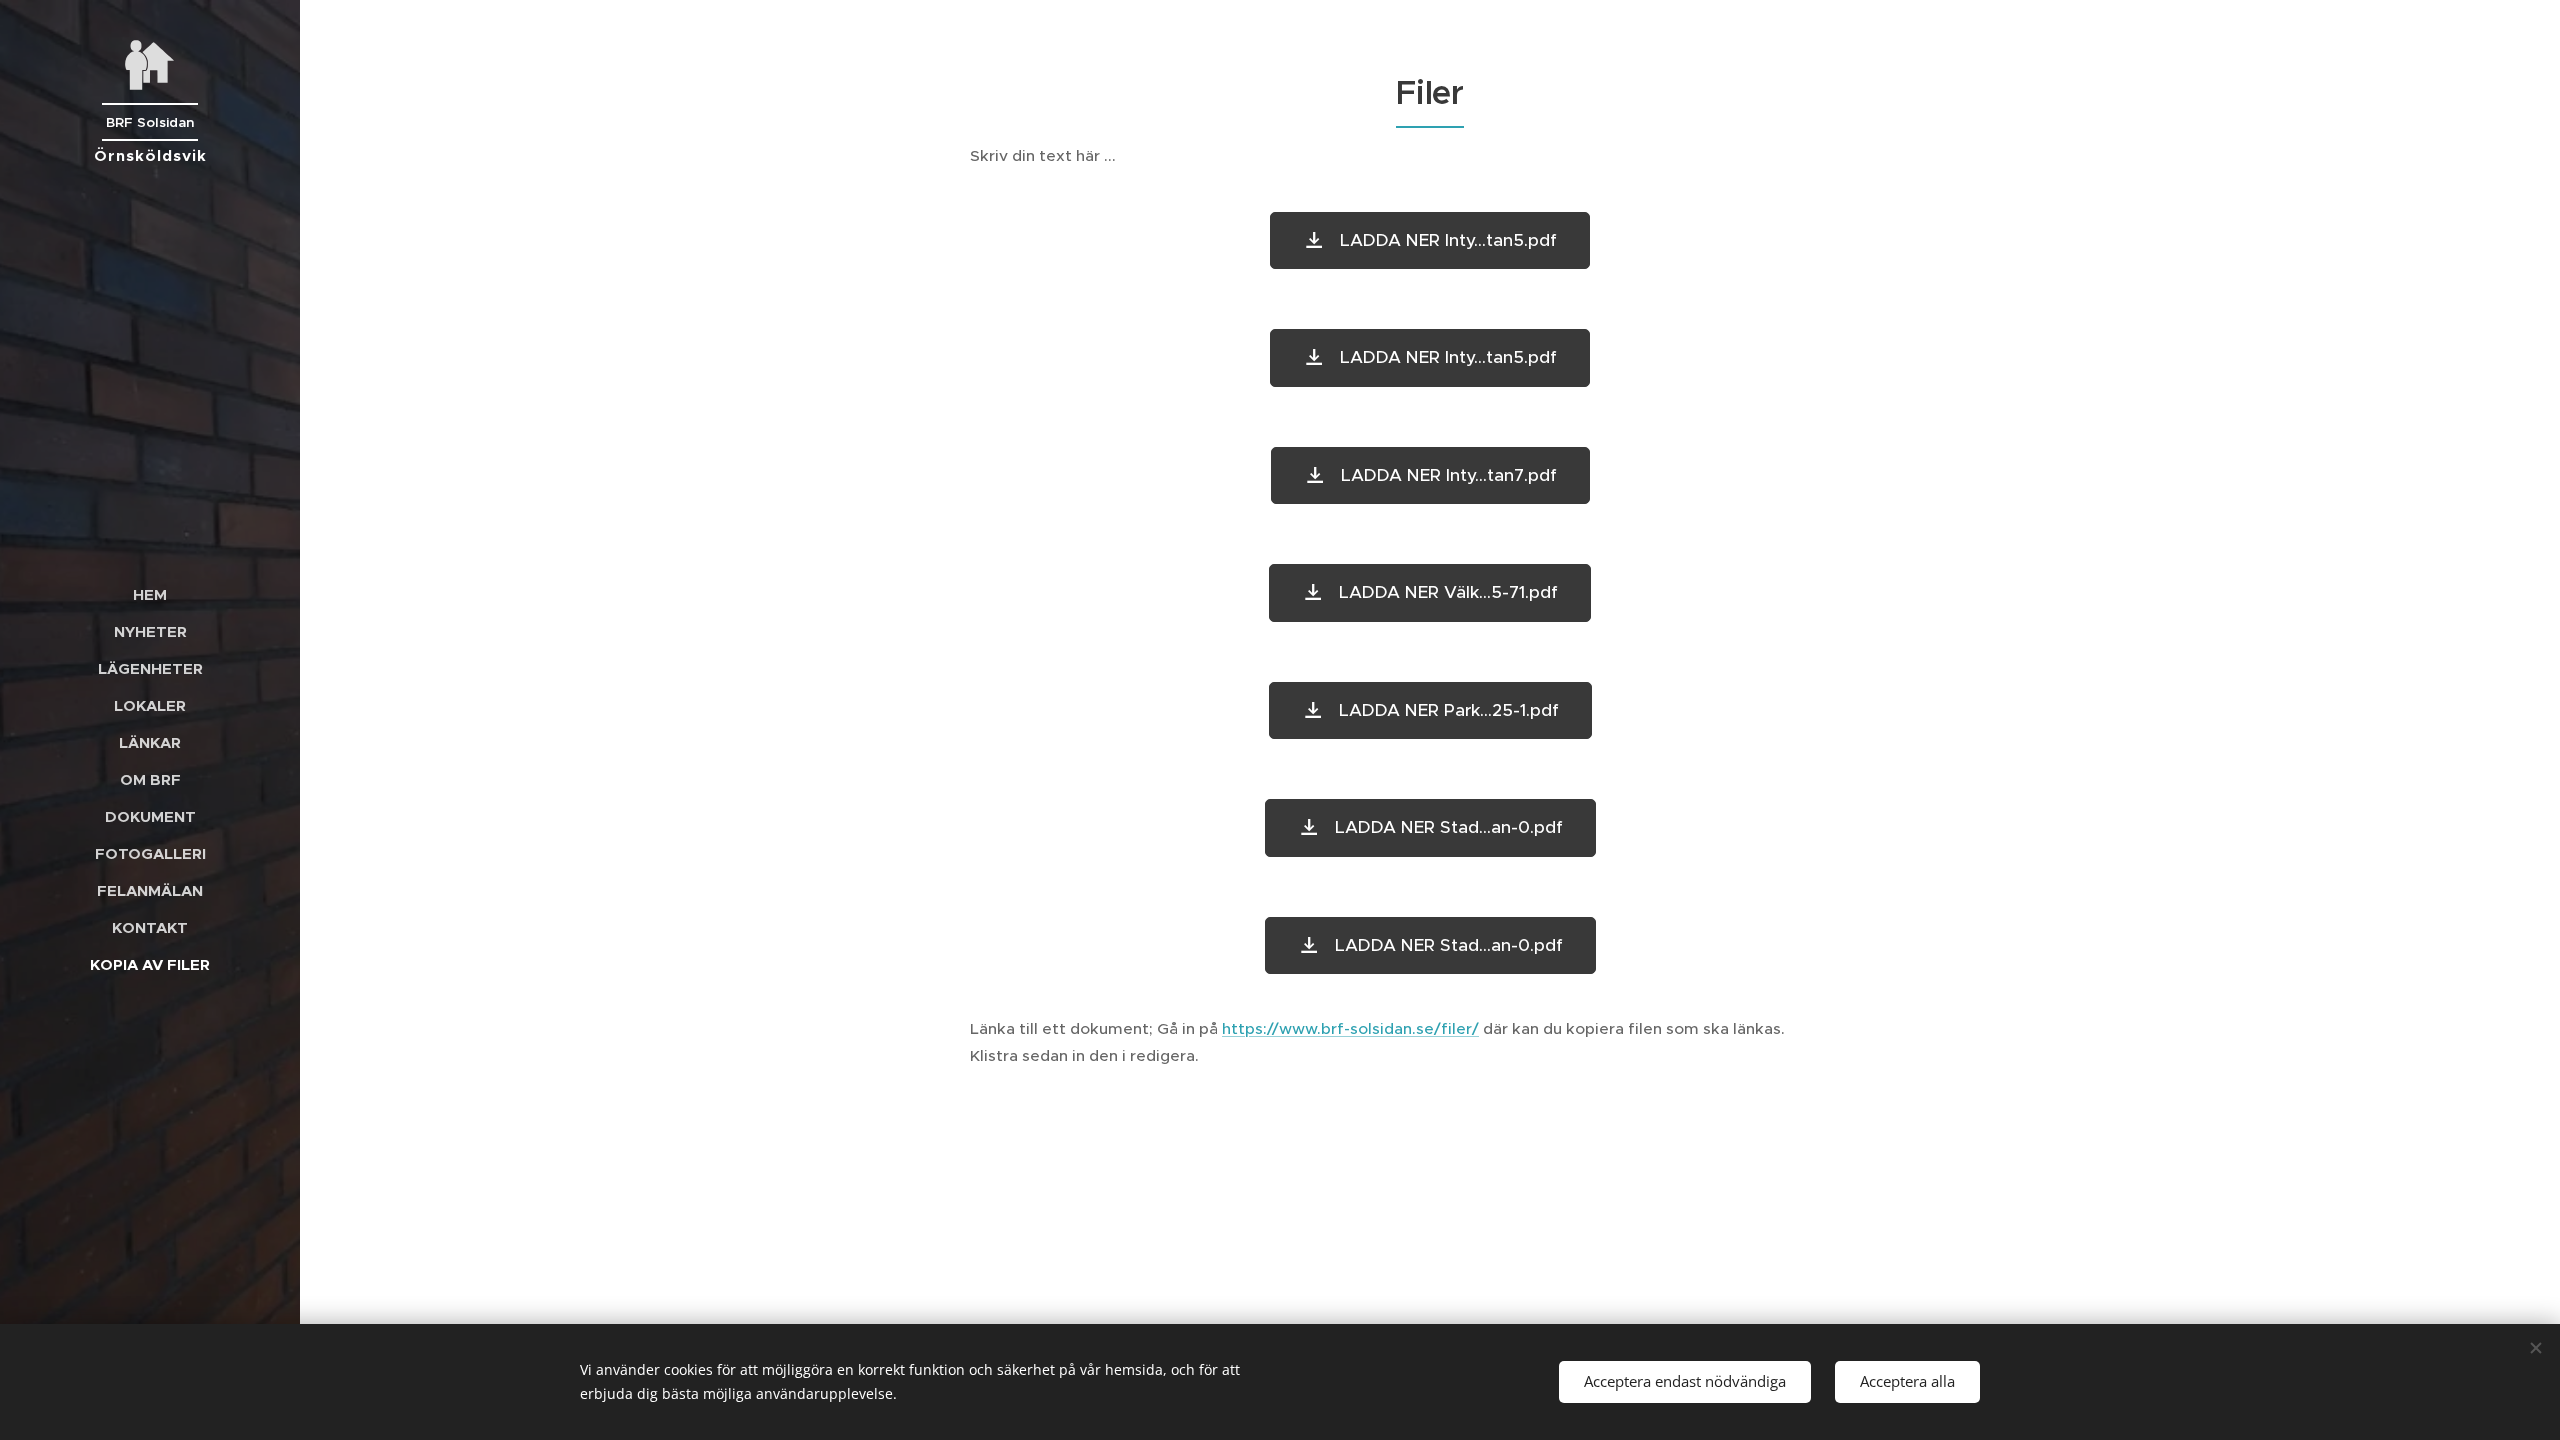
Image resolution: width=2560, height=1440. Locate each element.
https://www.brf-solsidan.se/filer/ (1350, 1028)
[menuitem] (150, 594)
